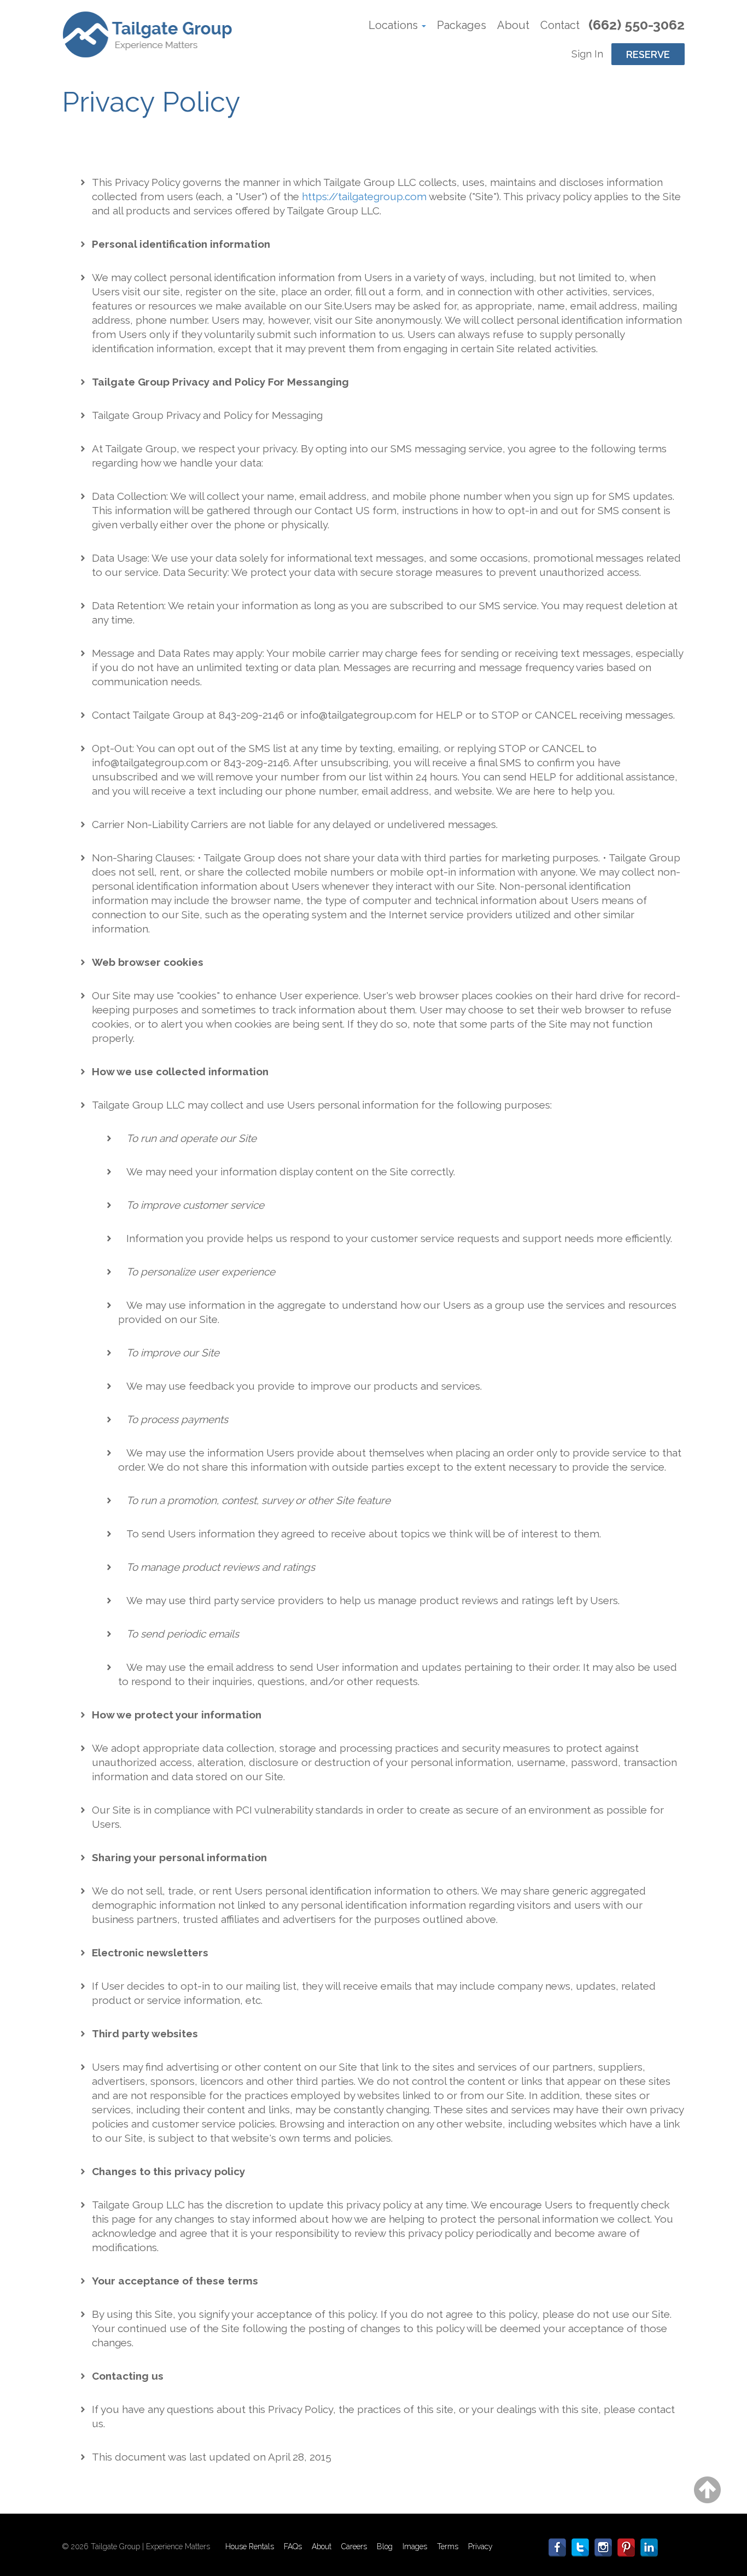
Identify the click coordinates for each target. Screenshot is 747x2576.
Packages (462, 25)
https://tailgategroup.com (364, 196)
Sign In (587, 54)
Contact (560, 25)
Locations (395, 25)
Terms (448, 2546)
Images (415, 2546)
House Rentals (250, 2546)
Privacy (480, 2546)
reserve (648, 54)
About (513, 25)
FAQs (293, 2546)
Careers (354, 2546)
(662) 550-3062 (637, 25)
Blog (385, 2546)
